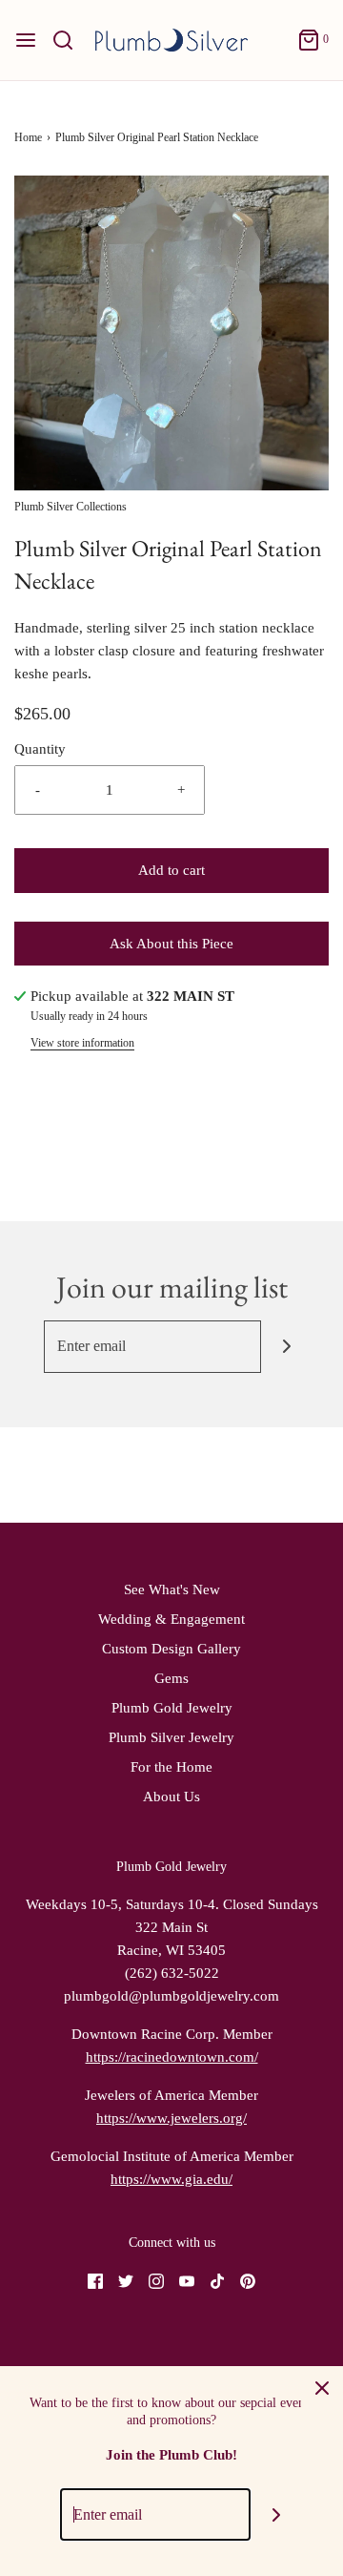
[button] (171, 333)
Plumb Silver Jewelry (171, 1737)
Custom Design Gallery (171, 1649)
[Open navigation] (26, 40)
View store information (82, 1043)
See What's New (172, 1589)
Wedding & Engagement (171, 1619)
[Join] (287, 1347)
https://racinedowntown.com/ (172, 2057)
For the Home (171, 1767)
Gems (171, 1678)
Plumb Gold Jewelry (172, 1708)
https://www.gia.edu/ (171, 2179)
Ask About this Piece (171, 944)
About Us (171, 1797)
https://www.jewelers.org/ (171, 2118)
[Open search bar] (70, 40)
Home (28, 137)
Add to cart (171, 870)
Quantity (40, 749)
